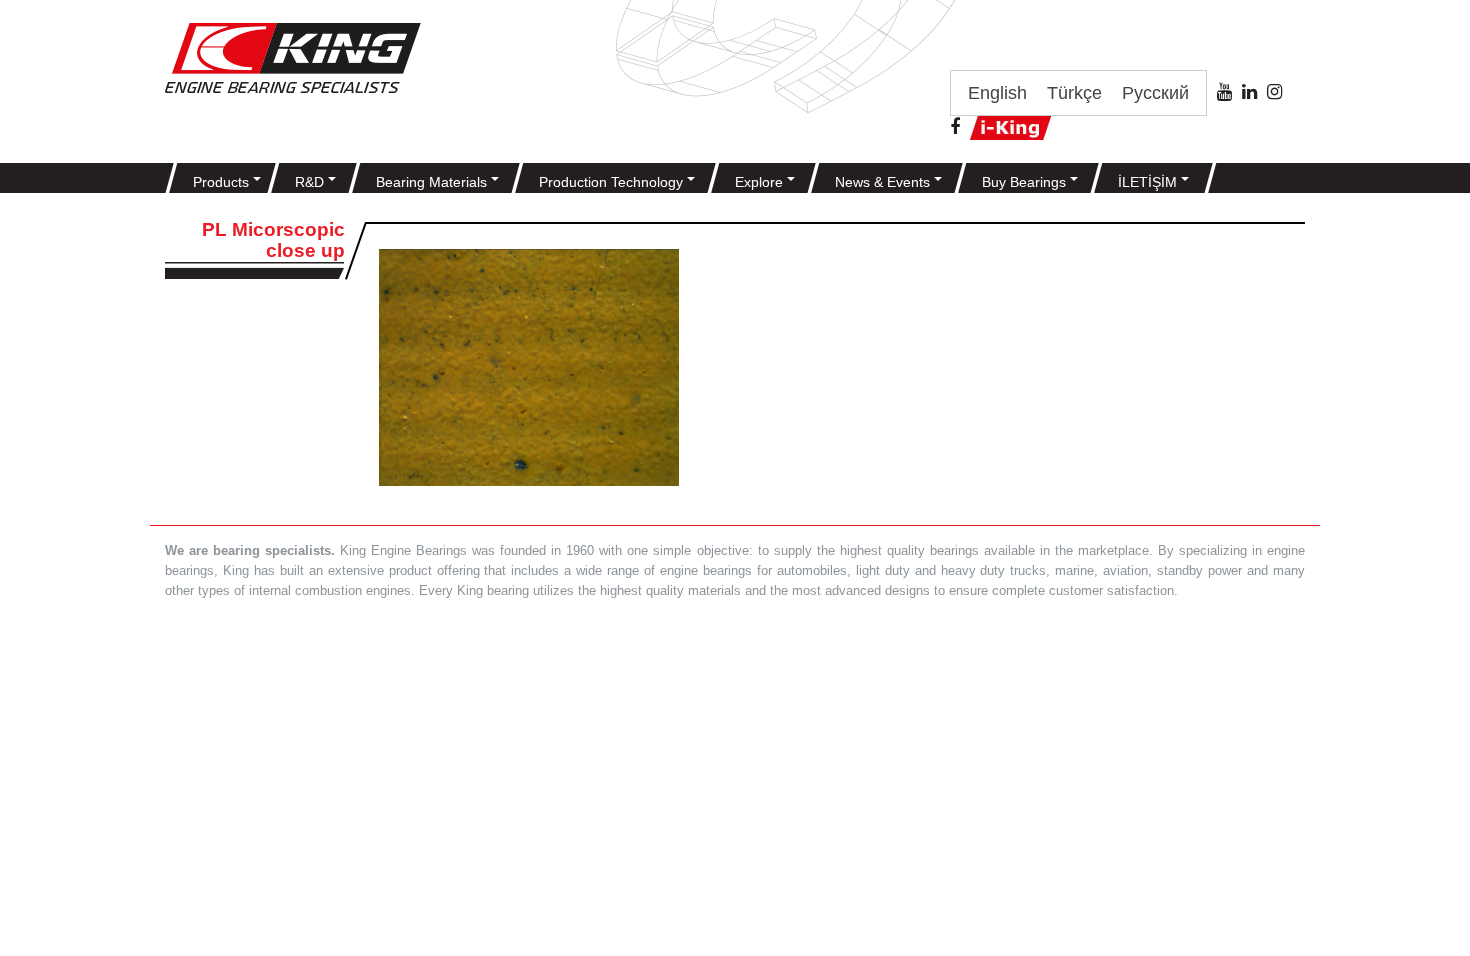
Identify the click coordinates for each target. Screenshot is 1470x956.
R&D (311, 182)
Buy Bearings (1026, 182)
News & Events (884, 182)
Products (223, 182)
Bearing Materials (433, 182)
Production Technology (613, 182)
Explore (761, 182)
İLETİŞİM (1149, 182)
